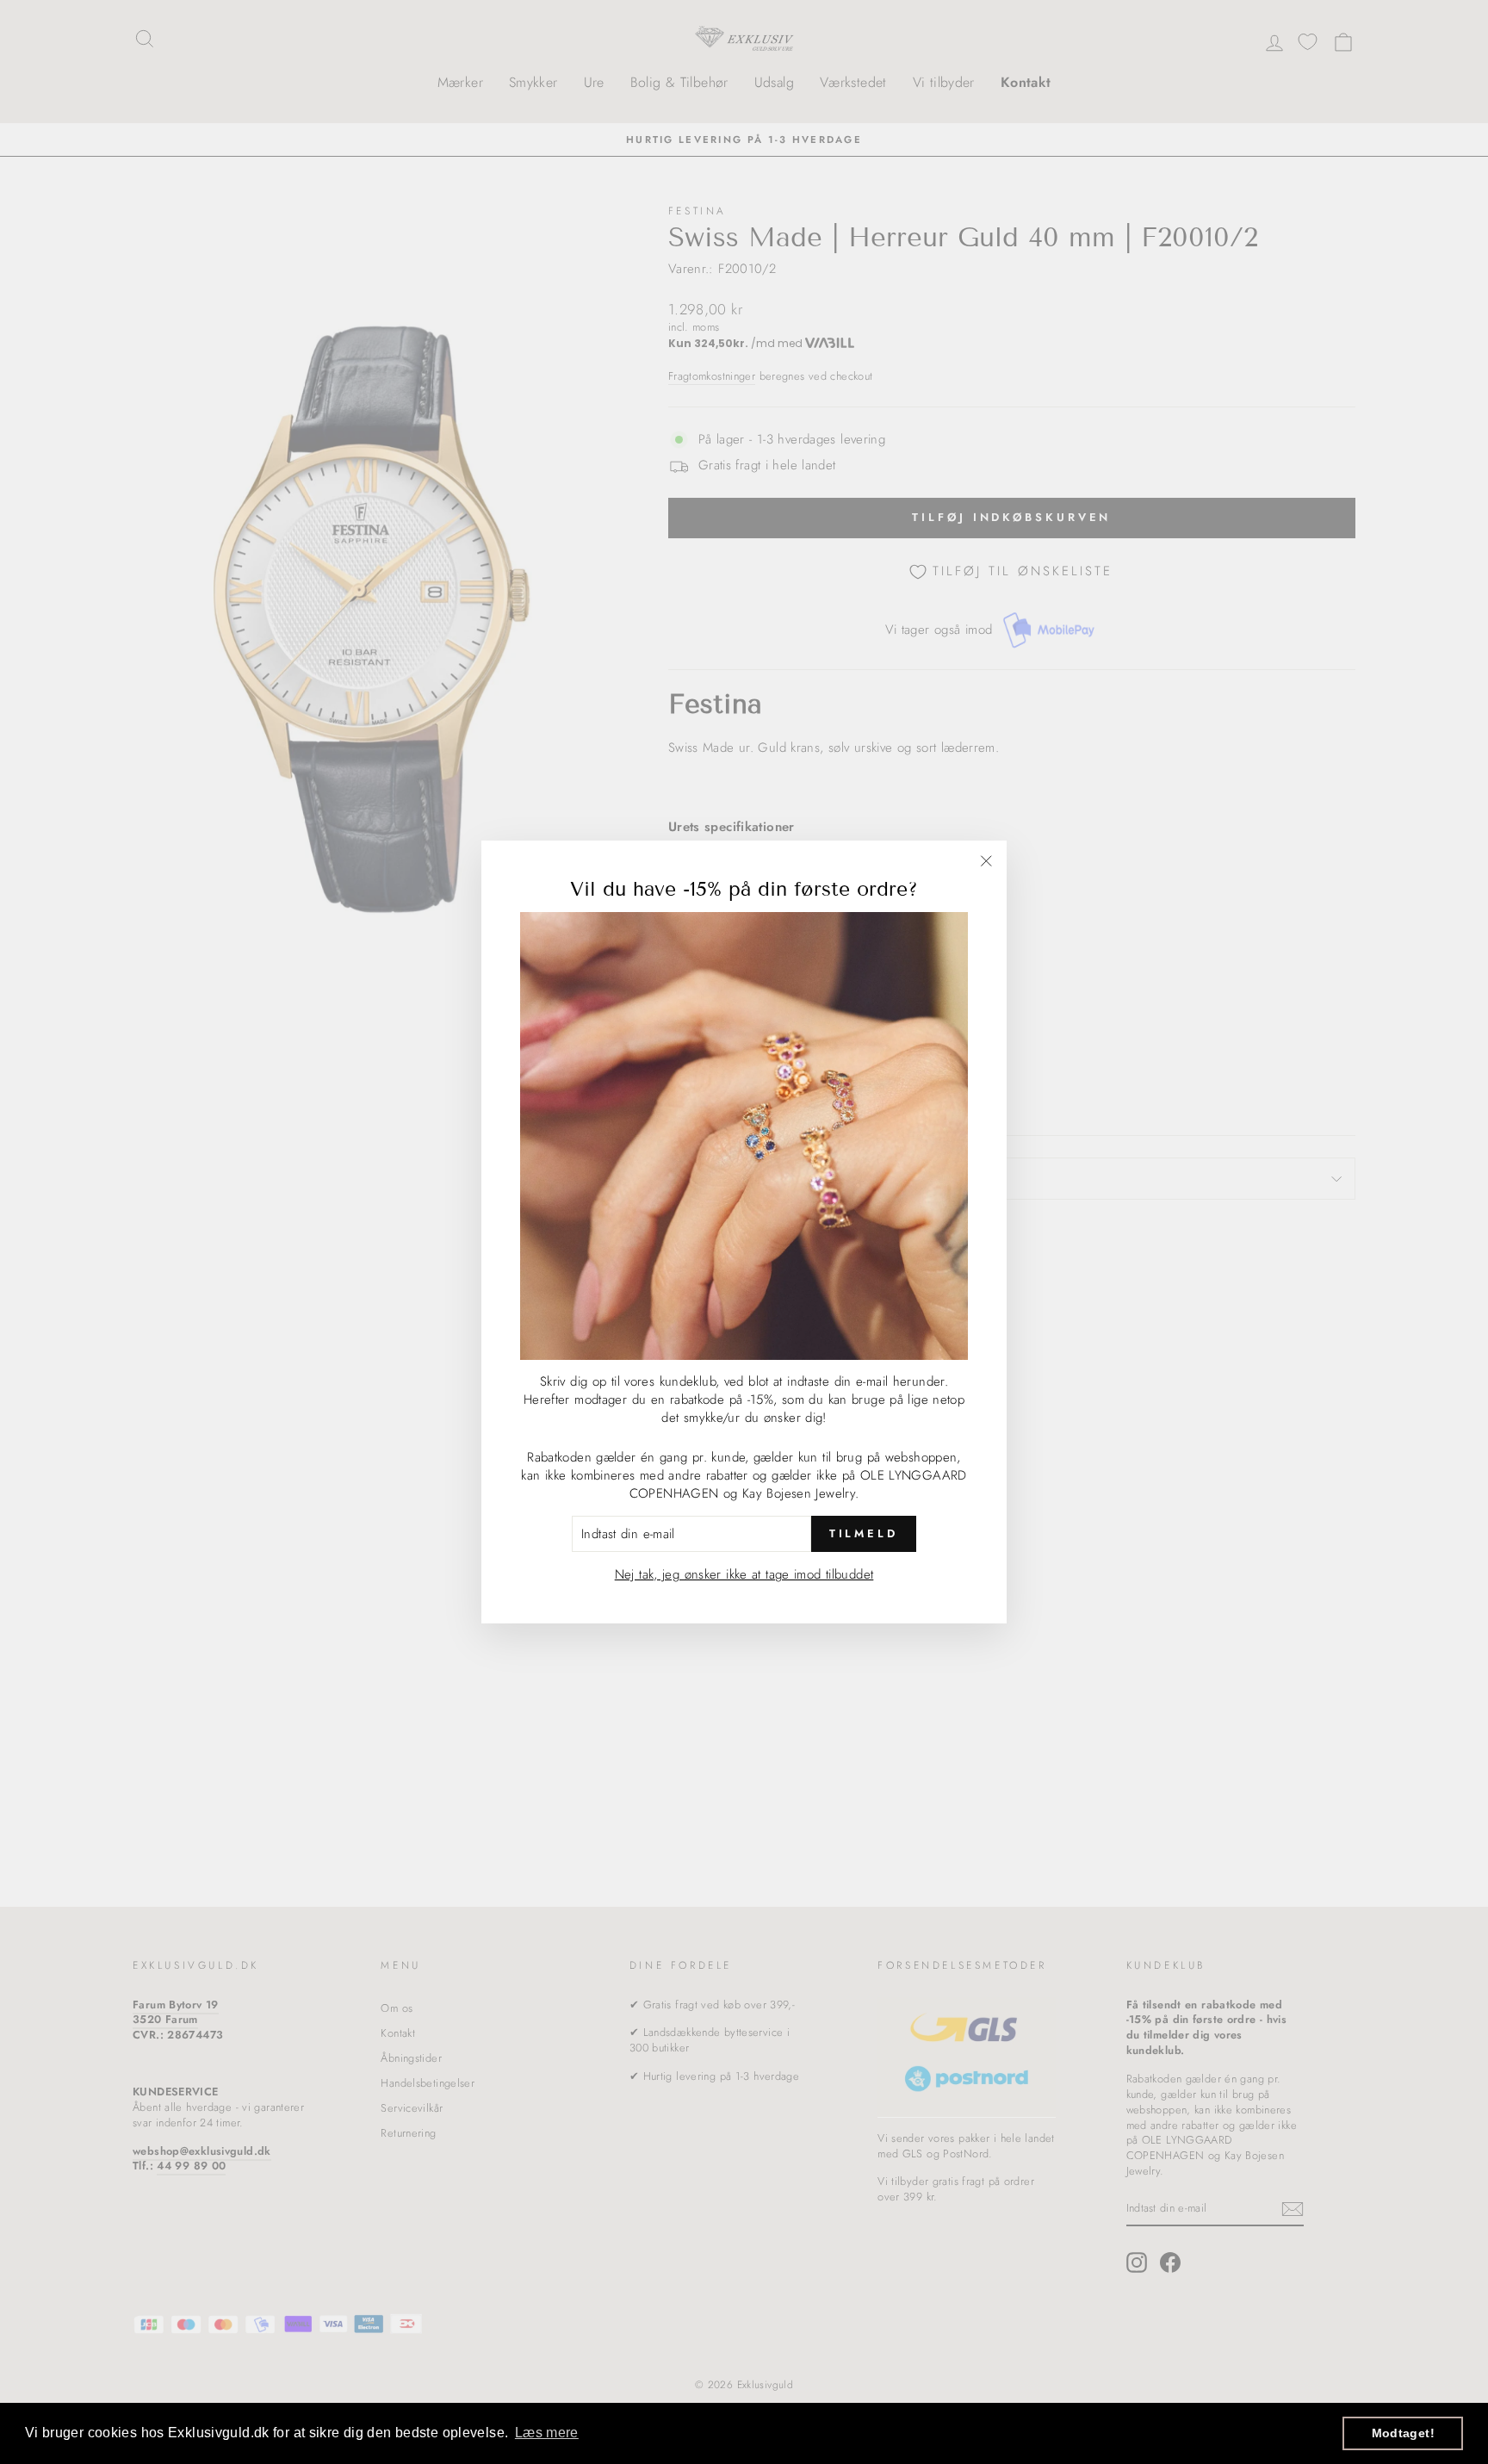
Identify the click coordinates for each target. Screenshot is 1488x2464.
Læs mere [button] (547, 2433)
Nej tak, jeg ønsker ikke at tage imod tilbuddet (744, 1574)
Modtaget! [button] (1403, 2433)
